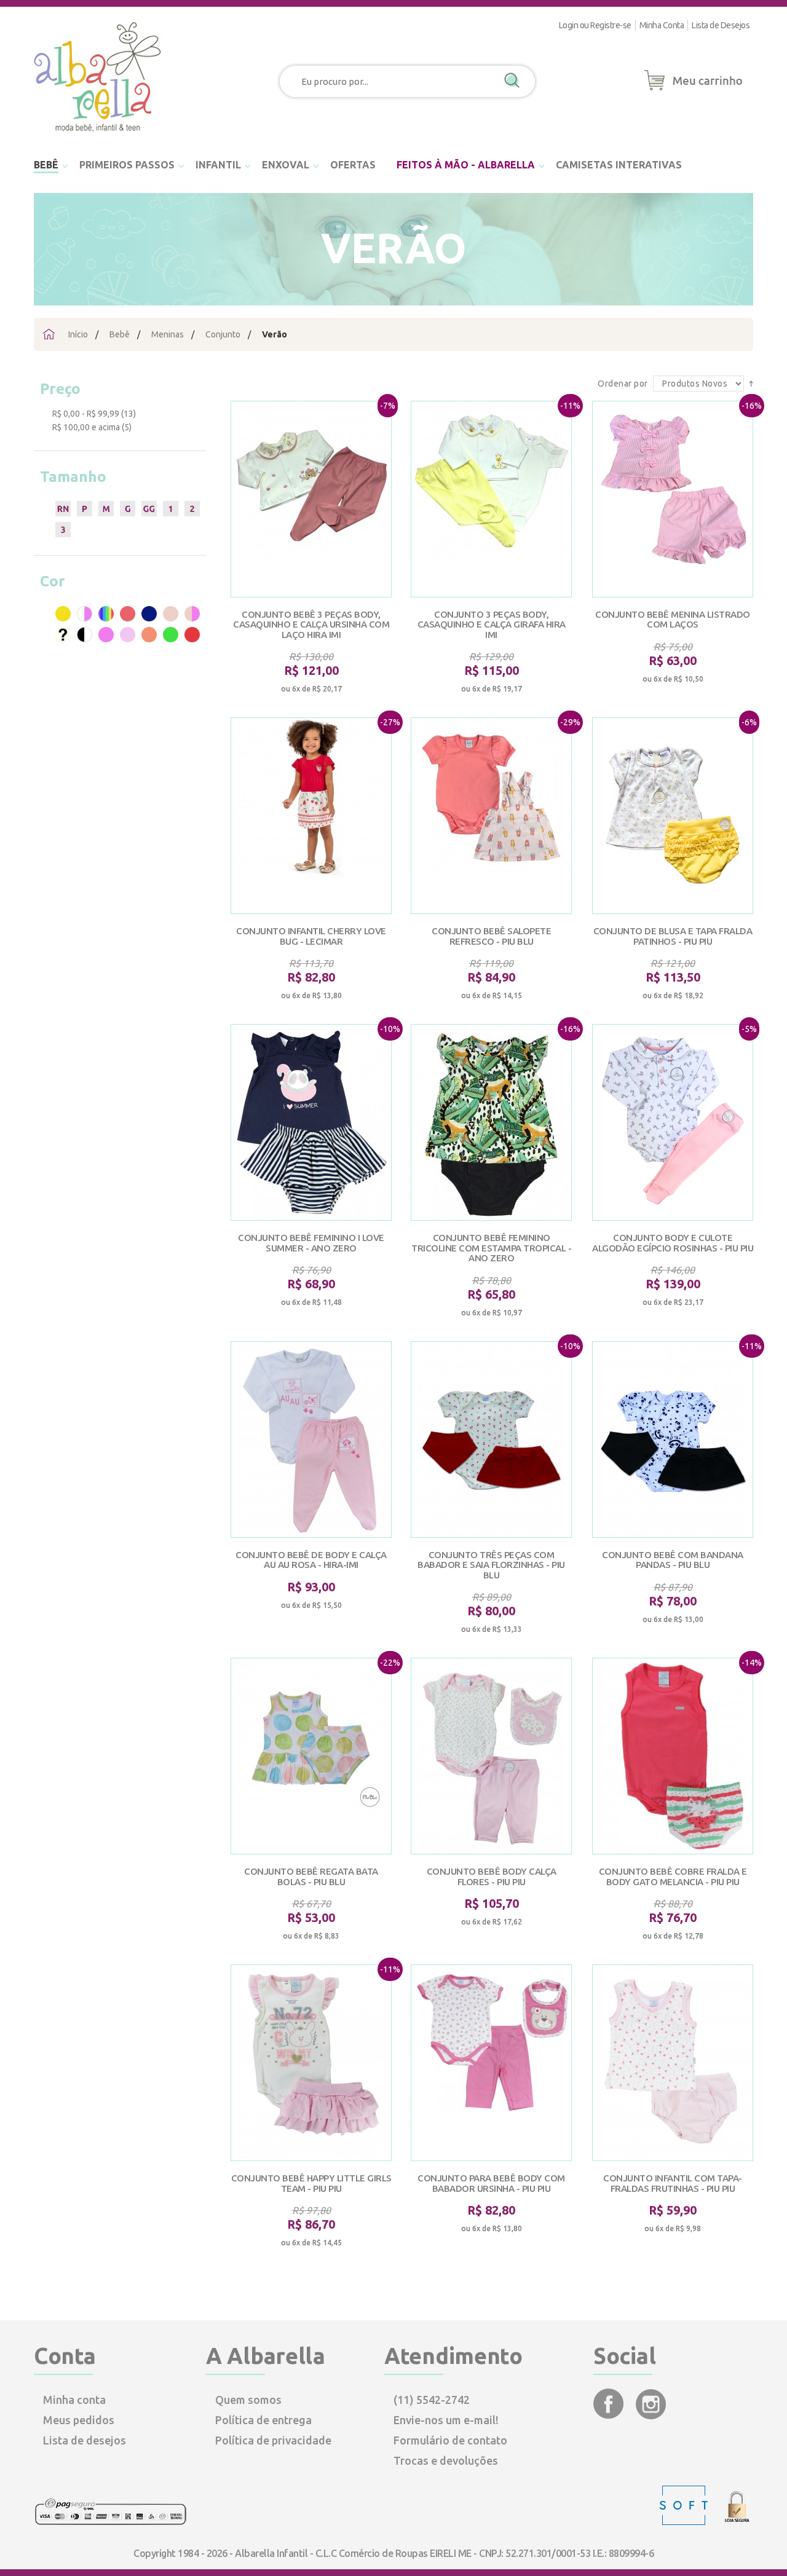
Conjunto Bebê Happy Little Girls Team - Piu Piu (311, 2183)
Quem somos (248, 2400)
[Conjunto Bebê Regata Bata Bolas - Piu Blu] (311, 1756)
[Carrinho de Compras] (694, 91)
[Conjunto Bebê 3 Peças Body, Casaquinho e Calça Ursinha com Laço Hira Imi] (311, 499)
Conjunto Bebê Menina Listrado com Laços (673, 620)
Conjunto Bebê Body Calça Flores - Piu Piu (492, 1877)
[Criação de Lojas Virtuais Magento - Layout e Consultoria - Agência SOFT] (685, 2522)
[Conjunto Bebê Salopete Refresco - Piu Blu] (491, 816)
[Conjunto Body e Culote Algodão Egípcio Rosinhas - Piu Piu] (673, 1122)
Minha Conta (662, 25)
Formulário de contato (450, 2440)
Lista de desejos (85, 2440)
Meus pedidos (79, 2420)
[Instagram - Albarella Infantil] (651, 2415)
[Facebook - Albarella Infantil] (610, 2415)
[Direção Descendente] (751, 383)
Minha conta (74, 2400)
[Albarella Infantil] (98, 135)
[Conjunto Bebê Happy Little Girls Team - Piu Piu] (311, 2063)
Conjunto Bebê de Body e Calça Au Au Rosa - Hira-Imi (311, 1560)
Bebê (120, 334)
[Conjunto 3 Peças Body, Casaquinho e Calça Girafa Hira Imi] (491, 499)
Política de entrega (263, 2420)
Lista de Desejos (721, 25)
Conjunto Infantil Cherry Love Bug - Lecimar (311, 936)
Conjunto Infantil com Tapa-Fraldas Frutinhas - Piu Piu (673, 2183)
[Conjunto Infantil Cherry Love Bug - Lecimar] (311, 816)
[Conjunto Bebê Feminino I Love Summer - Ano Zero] (311, 1122)
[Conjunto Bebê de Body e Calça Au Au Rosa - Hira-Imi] (311, 1440)
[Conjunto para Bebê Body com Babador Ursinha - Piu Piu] (491, 2063)
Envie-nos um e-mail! (446, 2420)
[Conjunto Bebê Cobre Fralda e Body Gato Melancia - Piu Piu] (673, 1756)
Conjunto (223, 334)
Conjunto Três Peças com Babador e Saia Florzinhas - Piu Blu (491, 1565)
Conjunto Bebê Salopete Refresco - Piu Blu (491, 936)
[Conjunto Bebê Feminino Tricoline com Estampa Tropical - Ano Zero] (491, 1122)
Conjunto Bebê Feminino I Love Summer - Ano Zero (311, 1243)
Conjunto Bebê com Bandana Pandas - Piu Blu (673, 1560)
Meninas (168, 334)
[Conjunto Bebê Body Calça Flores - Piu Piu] (491, 1756)
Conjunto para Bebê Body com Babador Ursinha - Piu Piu (491, 2183)
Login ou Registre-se (595, 25)
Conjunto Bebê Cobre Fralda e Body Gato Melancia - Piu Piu (673, 1877)
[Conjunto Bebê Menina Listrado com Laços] (673, 499)
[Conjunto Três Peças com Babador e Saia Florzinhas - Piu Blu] (491, 1440)
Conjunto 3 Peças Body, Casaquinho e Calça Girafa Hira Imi (492, 624)
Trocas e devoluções (446, 2460)
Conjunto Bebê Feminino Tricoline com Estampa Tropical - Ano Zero (491, 1248)
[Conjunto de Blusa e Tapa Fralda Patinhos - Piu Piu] (673, 816)
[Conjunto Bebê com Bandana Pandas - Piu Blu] (673, 1440)
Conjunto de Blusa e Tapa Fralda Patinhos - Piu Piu (673, 936)
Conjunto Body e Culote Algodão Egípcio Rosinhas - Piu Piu (673, 1243)
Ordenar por (624, 384)
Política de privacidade (273, 2440)
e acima (86, 427)
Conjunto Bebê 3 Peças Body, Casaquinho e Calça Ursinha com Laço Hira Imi (311, 624)
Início (78, 334)
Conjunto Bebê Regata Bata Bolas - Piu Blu (311, 1877)
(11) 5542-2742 (432, 2400)
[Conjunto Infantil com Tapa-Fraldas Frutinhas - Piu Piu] (673, 2063)
